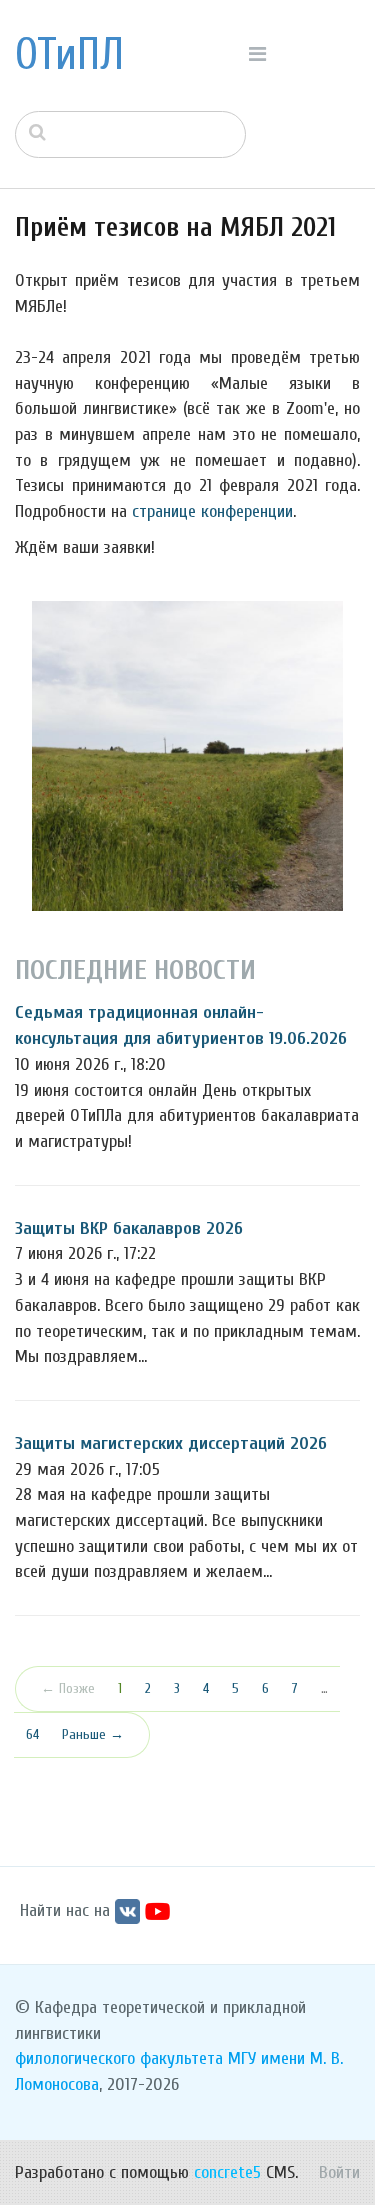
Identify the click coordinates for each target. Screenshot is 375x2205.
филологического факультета (119, 2058)
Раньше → (93, 1734)
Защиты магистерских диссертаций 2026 (171, 1443)
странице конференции (212, 511)
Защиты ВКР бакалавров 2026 (129, 1228)
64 (32, 1734)
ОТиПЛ (69, 55)
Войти (339, 2172)
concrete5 (227, 2172)
